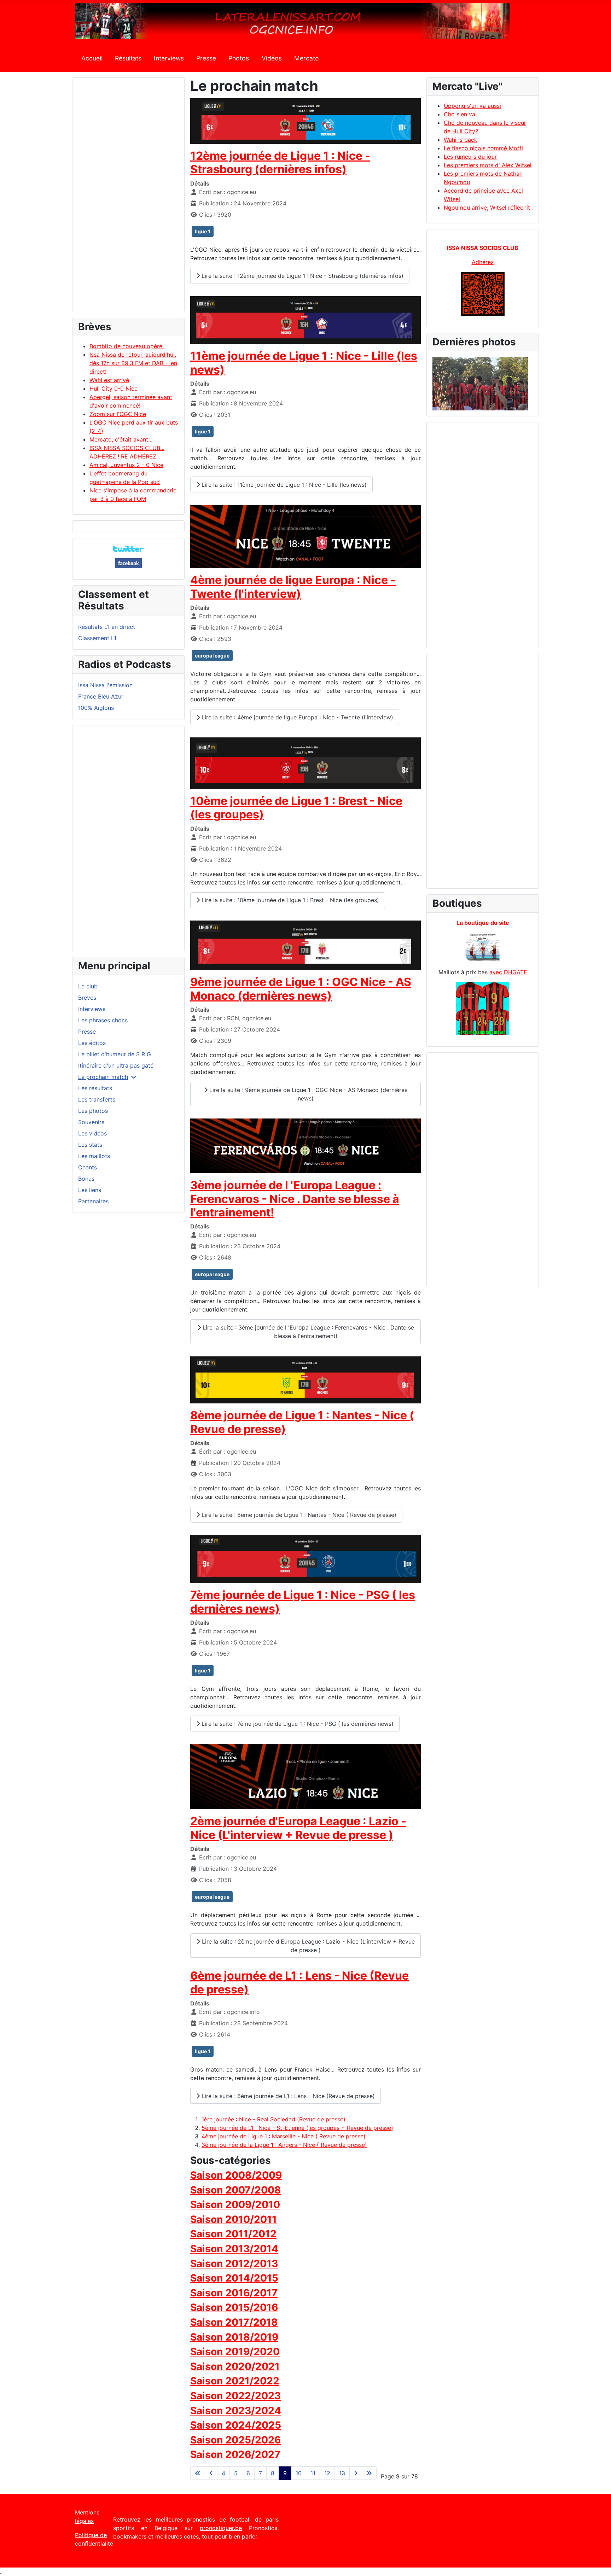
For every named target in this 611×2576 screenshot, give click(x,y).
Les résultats (95, 1088)
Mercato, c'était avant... (121, 439)
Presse (206, 58)
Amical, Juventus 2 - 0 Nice (126, 465)
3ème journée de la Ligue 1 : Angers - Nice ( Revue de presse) (284, 2145)
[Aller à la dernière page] (369, 2473)
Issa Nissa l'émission (105, 685)
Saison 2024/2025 (236, 2425)
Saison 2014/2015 (234, 2278)
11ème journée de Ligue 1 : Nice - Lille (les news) (304, 363)
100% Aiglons (96, 708)
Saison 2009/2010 (235, 2204)
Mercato (307, 58)
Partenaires (93, 1201)
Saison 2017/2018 (234, 2322)
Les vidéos (92, 1133)
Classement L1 (97, 638)
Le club (88, 986)
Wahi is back (461, 140)
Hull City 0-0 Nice (114, 389)
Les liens (90, 1190)
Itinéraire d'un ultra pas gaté (116, 1065)
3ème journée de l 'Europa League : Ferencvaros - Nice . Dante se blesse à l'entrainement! (295, 1199)
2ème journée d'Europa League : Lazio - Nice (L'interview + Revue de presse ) (298, 1828)
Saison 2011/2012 (233, 2234)
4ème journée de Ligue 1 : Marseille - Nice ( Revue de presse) (284, 2136)
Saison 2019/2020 (235, 2352)
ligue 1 (203, 231)
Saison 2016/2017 (234, 2293)
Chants (88, 1167)
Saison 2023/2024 (236, 2411)
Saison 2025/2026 (235, 2440)
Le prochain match (103, 1077)
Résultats (128, 58)
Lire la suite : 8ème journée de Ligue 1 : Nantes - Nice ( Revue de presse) (298, 1515)
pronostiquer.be (221, 2528)
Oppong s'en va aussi (472, 106)
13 (342, 2473)
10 (299, 2473)
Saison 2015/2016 (234, 2307)
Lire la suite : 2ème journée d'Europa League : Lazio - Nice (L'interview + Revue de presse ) (307, 1946)
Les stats (90, 1145)
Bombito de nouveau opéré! (127, 346)
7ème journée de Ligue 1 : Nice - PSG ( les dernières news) (303, 1602)
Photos (239, 58)
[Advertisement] (128, 198)
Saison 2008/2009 (236, 2175)
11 (313, 2473)
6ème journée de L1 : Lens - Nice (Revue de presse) (299, 1982)
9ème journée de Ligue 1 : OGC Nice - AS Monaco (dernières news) (301, 989)
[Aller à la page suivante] (356, 2473)
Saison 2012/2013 (234, 2264)
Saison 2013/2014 (234, 2249)
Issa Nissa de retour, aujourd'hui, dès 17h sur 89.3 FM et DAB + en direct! (133, 363)
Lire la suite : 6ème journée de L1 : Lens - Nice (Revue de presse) (287, 2096)
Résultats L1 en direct (107, 627)
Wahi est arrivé (109, 380)
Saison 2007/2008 (236, 2190)
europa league (212, 656)
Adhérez (483, 262)
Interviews (169, 58)
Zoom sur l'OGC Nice (118, 414)
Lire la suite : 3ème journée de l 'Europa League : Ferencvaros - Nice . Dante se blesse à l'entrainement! (307, 1332)
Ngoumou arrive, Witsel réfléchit (487, 208)
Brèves (87, 998)
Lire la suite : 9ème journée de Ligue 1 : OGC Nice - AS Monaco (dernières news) (307, 1094)
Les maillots (94, 1156)
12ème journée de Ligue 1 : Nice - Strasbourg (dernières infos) (280, 162)
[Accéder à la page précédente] (211, 2473)
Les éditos (92, 1043)
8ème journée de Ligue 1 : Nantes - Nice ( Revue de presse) (302, 1422)
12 (327, 2473)
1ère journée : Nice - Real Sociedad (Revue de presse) (274, 2119)
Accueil (92, 58)
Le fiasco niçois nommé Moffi (483, 148)
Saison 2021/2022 (235, 2381)
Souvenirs (91, 1122)
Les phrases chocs (103, 1020)
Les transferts (97, 1099)
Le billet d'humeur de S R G (115, 1054)
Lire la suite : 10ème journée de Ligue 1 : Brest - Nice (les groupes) (289, 900)
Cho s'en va (459, 114)
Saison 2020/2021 (235, 2366)
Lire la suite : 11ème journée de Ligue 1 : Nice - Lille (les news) (283, 485)
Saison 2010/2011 (234, 2219)
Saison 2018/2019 (234, 2337)
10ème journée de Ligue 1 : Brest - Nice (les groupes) (296, 808)
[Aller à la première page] (198, 2473)
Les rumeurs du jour (470, 157)
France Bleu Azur (101, 696)
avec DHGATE (508, 972)
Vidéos (272, 58)
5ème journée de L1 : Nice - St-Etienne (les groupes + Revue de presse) (297, 2128)
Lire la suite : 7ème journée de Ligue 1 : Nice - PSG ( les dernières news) (297, 1724)
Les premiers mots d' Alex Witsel (488, 165)
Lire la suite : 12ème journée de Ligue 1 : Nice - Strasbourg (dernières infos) (302, 276)
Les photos (93, 1111)
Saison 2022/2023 (235, 2396)
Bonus (86, 1179)
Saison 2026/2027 (235, 2454)
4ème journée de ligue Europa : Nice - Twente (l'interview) (293, 587)
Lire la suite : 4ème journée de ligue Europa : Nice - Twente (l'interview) (296, 717)
